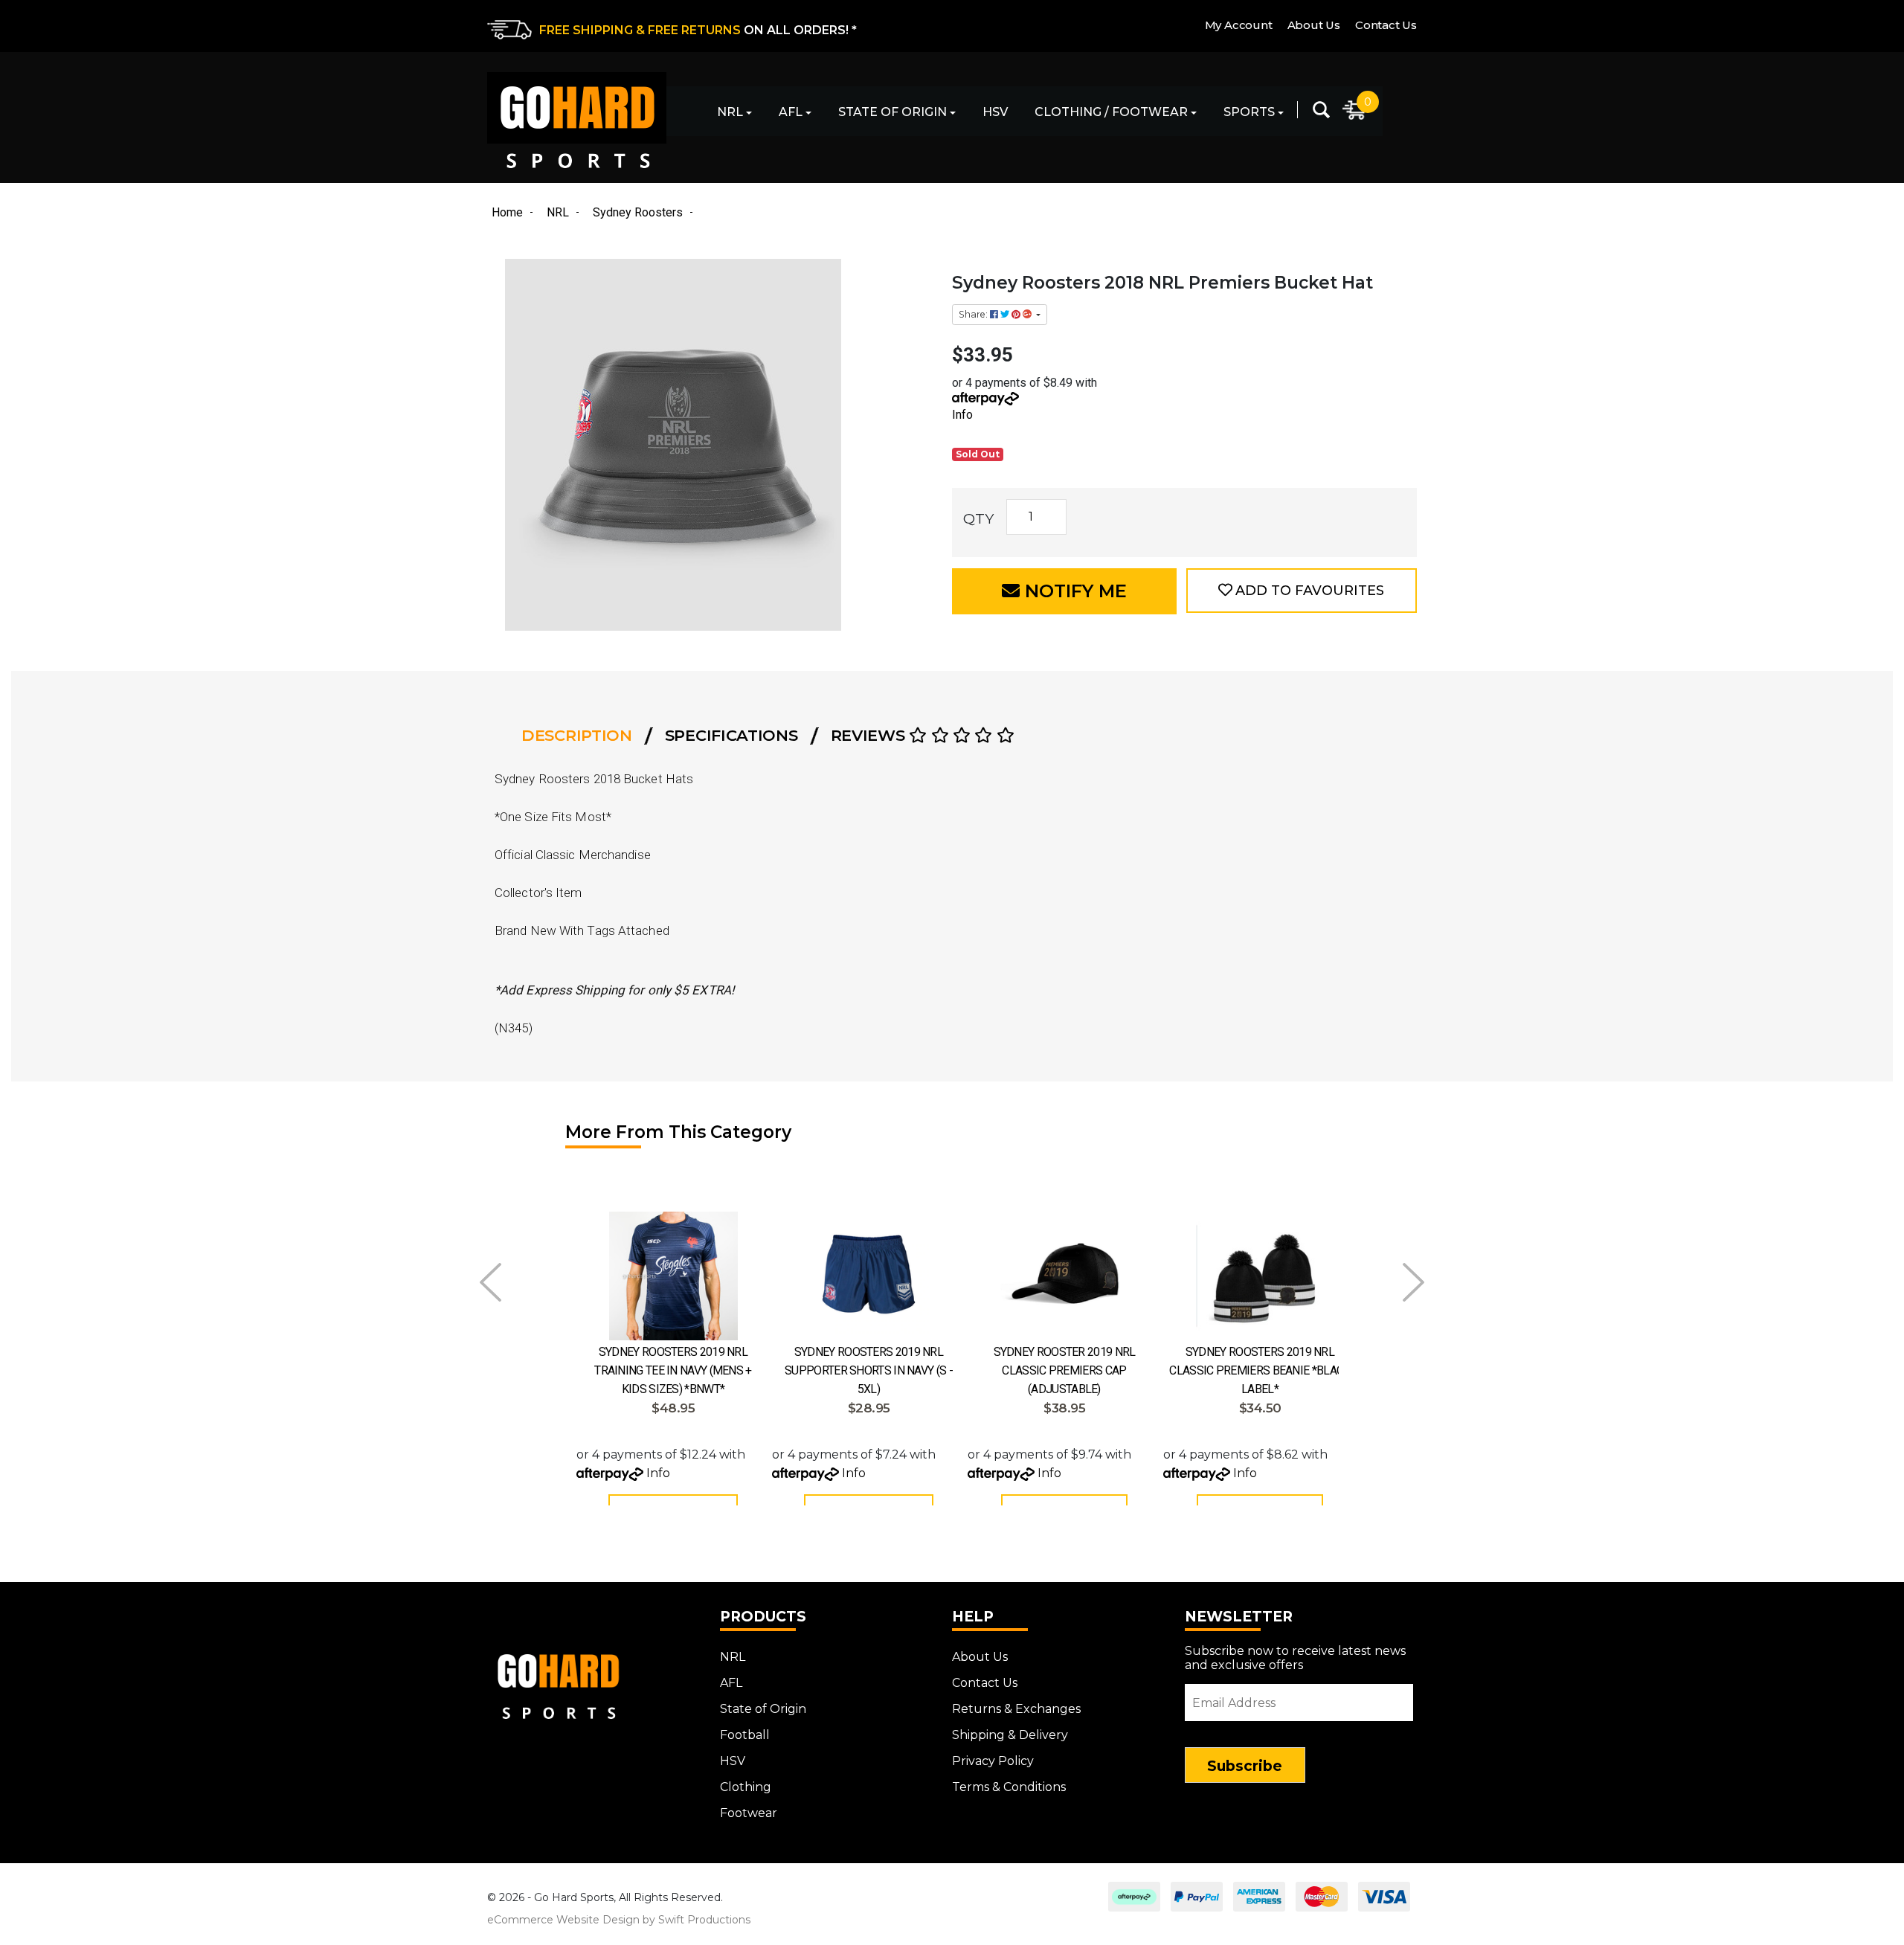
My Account (1239, 25)
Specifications (731, 735)
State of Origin (892, 112)
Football (745, 1735)
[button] (1302, 591)
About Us (1314, 25)
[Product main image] (712, 445)
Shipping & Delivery (1010, 1735)
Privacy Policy (993, 1761)
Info (962, 415)
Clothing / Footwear (1111, 112)
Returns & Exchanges (1016, 1709)
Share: (974, 314)
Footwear (749, 1813)
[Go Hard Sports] (577, 120)
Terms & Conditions (1009, 1787)
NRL (730, 112)
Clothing (746, 1787)
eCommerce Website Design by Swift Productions (619, 1920)
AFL (791, 112)
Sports (1249, 112)
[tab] (581, 736)
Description (577, 735)
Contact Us (1386, 25)
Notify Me (1073, 591)
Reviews (870, 735)
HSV (995, 112)
